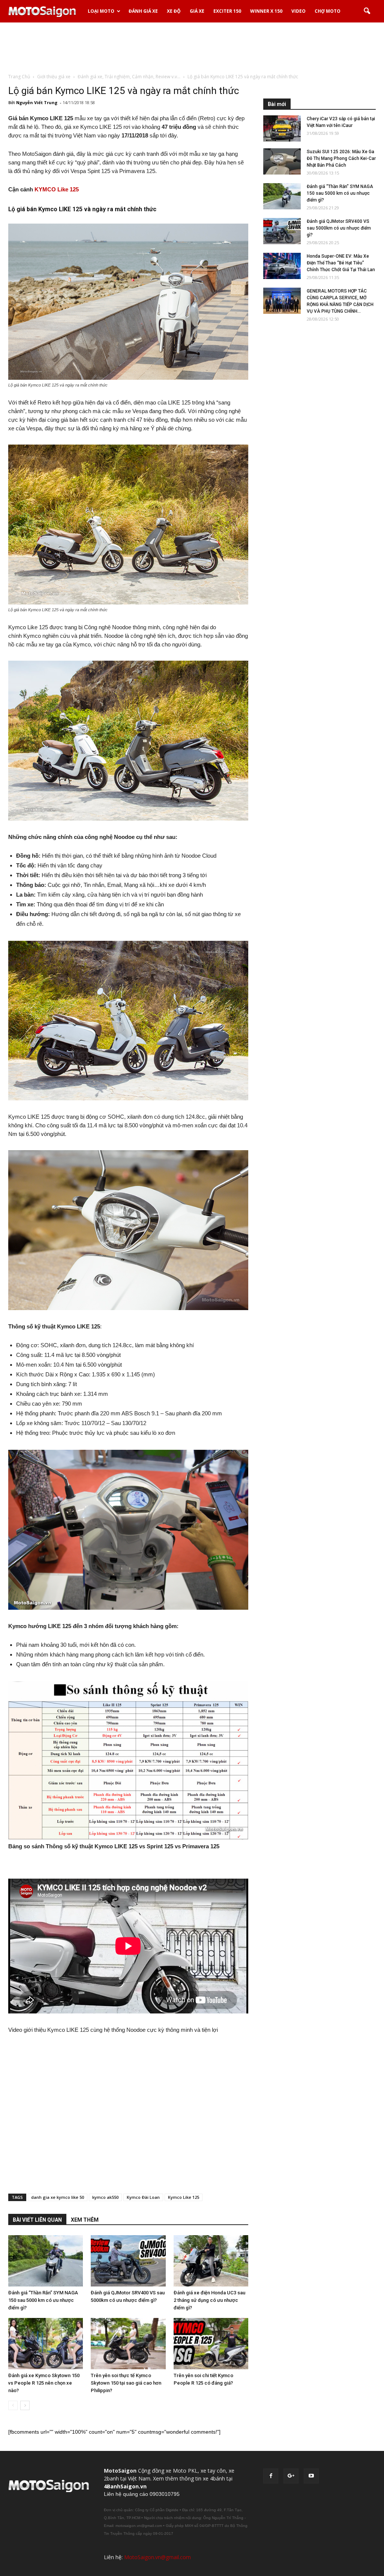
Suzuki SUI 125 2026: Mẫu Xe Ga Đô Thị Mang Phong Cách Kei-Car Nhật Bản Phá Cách (341, 158)
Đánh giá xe (143, 11)
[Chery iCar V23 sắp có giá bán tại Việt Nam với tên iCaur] (282, 128)
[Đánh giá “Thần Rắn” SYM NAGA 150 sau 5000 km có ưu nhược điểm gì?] (46, 2261)
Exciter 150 (227, 11)
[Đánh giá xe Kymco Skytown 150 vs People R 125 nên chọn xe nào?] (46, 2344)
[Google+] (291, 2476)
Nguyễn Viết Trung (37, 102)
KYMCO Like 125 (57, 189)
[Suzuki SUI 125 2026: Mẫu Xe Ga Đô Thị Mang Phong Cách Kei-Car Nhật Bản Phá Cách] (282, 161)
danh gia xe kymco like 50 (58, 2197)
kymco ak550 (105, 2197)
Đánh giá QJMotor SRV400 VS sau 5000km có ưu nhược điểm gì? (339, 228)
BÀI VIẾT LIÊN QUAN (37, 2220)
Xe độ (174, 11)
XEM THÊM (85, 2220)
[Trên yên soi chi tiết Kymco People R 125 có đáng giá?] (211, 2344)
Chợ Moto (328, 11)
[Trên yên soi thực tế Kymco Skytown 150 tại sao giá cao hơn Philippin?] (128, 2344)
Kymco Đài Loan (143, 2197)
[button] (367, 11)
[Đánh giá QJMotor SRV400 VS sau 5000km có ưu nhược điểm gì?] (128, 2261)
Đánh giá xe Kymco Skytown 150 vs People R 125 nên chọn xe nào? (44, 2383)
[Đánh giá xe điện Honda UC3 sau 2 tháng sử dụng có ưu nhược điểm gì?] (211, 2261)
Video (298, 11)
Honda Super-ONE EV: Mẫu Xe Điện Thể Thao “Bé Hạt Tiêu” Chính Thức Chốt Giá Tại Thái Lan (341, 263)
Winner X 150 (266, 11)
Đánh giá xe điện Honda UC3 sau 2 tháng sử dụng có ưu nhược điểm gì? (209, 2300)
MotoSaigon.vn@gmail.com (157, 2557)
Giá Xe (197, 11)
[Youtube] (311, 2476)
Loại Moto (101, 11)
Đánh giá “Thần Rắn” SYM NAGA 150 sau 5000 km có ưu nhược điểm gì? (43, 2300)
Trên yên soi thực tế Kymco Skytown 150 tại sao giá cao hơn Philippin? (126, 2383)
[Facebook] (271, 2476)
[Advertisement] (192, 48)
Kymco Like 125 (184, 2197)
